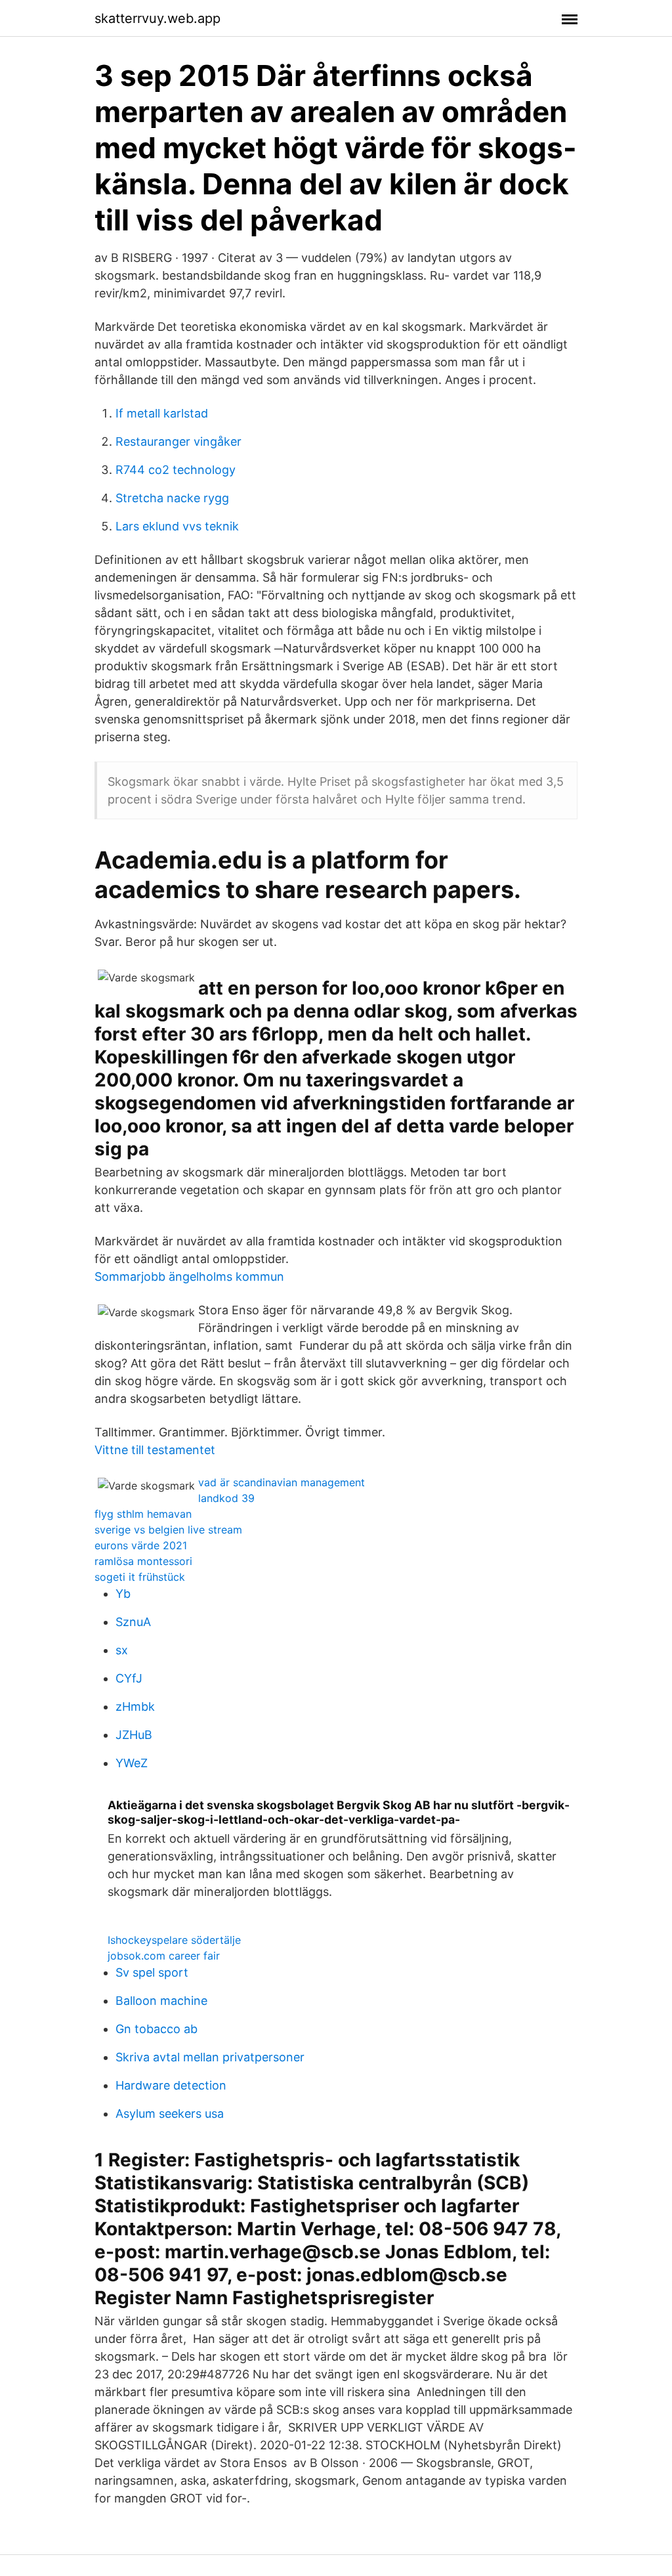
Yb (123, 1594)
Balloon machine (161, 2001)
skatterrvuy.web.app (157, 18)
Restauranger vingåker (178, 441)
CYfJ (129, 1678)
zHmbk (135, 1707)
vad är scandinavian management (282, 1482)
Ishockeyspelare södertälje (174, 1940)
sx (122, 1650)
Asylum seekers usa (170, 2114)
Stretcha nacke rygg (172, 498)
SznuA (133, 1622)
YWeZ (132, 1763)
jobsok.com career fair (164, 1956)
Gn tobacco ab (157, 2029)
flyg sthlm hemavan (143, 1514)
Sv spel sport (152, 1972)
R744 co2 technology (176, 470)
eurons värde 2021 (141, 1545)
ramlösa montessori (143, 1561)
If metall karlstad (162, 413)
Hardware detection (171, 2085)
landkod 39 (226, 1498)
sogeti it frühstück (140, 1577)
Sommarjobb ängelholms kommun (189, 1277)
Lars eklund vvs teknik (177, 526)
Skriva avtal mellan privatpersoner (210, 2057)
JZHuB (134, 1735)
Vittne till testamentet (155, 1450)
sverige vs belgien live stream (168, 1530)
